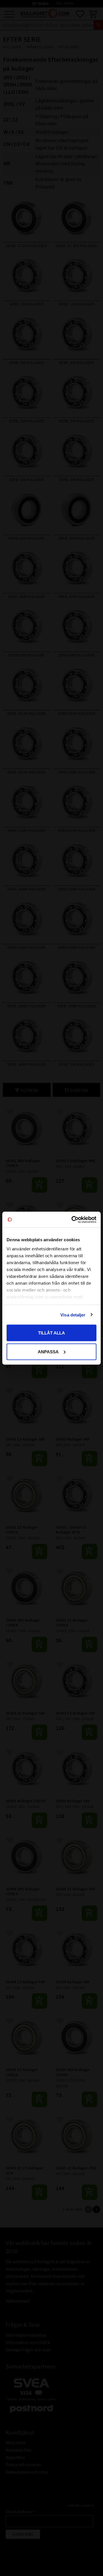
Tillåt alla (51, 1333)
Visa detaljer (73, 1315)
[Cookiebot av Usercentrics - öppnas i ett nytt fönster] (73, 1220)
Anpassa (48, 1351)
